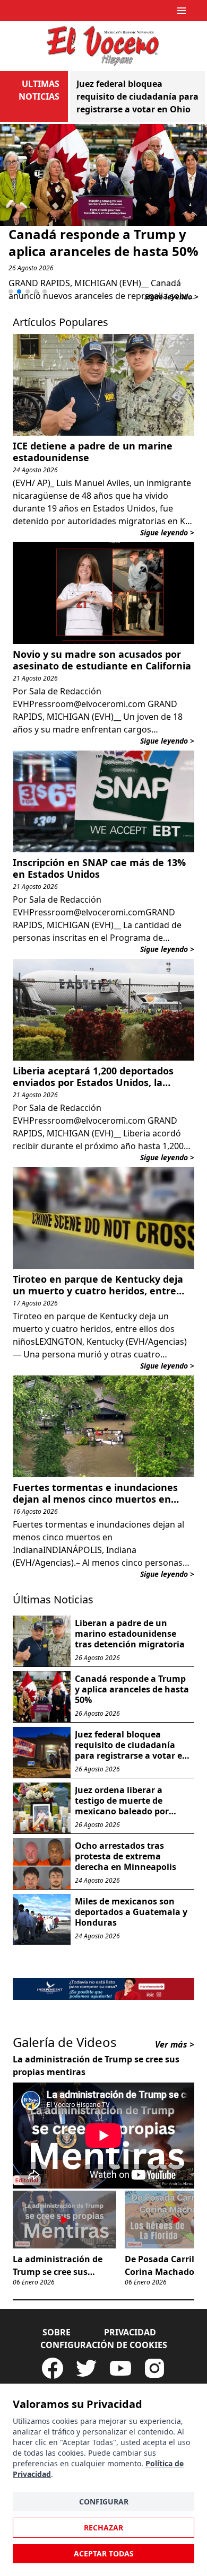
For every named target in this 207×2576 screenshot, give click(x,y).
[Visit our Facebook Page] (53, 2368)
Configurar (104, 2502)
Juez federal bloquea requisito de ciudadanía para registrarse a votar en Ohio (137, 96)
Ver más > (175, 2044)
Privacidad (130, 2332)
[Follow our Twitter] (87, 2368)
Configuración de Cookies (104, 2345)
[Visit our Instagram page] (154, 2368)
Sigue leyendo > (171, 297)
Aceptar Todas (104, 2553)
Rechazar (103, 2528)
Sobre (57, 2332)
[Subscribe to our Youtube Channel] (120, 2368)
